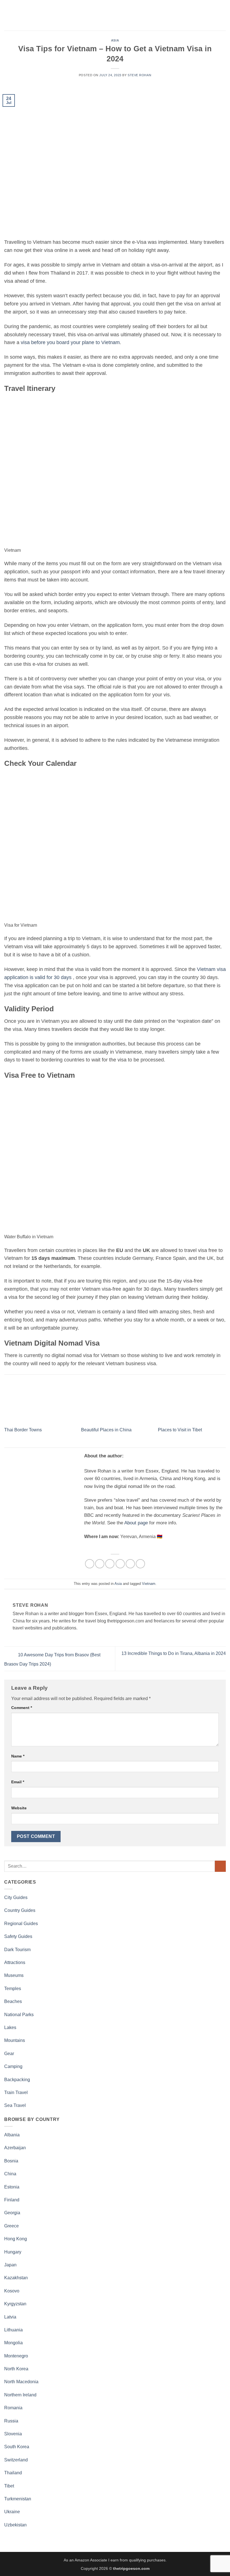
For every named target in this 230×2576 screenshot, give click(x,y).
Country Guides (20, 1910)
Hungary (13, 2252)
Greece (12, 2226)
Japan (10, 2265)
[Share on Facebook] (100, 1564)
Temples (13, 1989)
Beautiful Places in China (106, 1430)
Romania (13, 2408)
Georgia (12, 2213)
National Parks (19, 2015)
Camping (13, 2066)
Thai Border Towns (23, 1430)
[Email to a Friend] (120, 1564)
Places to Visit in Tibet (180, 1430)
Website (19, 1808)
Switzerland (16, 2460)
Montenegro (16, 2356)
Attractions (15, 1962)
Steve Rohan (139, 75)
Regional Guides (21, 1924)
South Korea (17, 2447)
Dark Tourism (17, 1950)
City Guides (16, 1897)
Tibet (9, 2486)
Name (18, 1756)
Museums (14, 1975)
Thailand (13, 2473)
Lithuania (13, 2330)
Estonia (12, 2187)
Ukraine (12, 2512)
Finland (12, 2200)
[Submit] (220, 1866)
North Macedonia (21, 2382)
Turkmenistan (18, 2499)
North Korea (16, 2369)
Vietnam (149, 1584)
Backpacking (17, 2080)
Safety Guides (18, 1936)
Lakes (10, 2027)
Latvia (10, 2317)
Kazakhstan (16, 2278)
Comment (22, 1708)
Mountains (15, 2040)
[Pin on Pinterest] (130, 1564)
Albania (12, 2135)
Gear (9, 2054)
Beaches (13, 2001)
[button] (8, 15)
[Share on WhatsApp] (90, 1564)
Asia (115, 40)
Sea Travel (15, 2105)
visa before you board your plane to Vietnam (70, 342)
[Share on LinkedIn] (140, 1564)
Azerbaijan (15, 2148)
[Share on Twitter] (110, 1564)
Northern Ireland (20, 2395)
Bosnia (11, 2161)
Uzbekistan (15, 2525)
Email (18, 1782)
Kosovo (12, 2291)
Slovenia (13, 2434)
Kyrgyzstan (15, 2304)
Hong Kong (16, 2239)
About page (136, 1523)
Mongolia (13, 2343)
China (10, 2174)
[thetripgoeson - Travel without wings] (115, 15)
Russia (11, 2421)
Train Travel (16, 2092)
